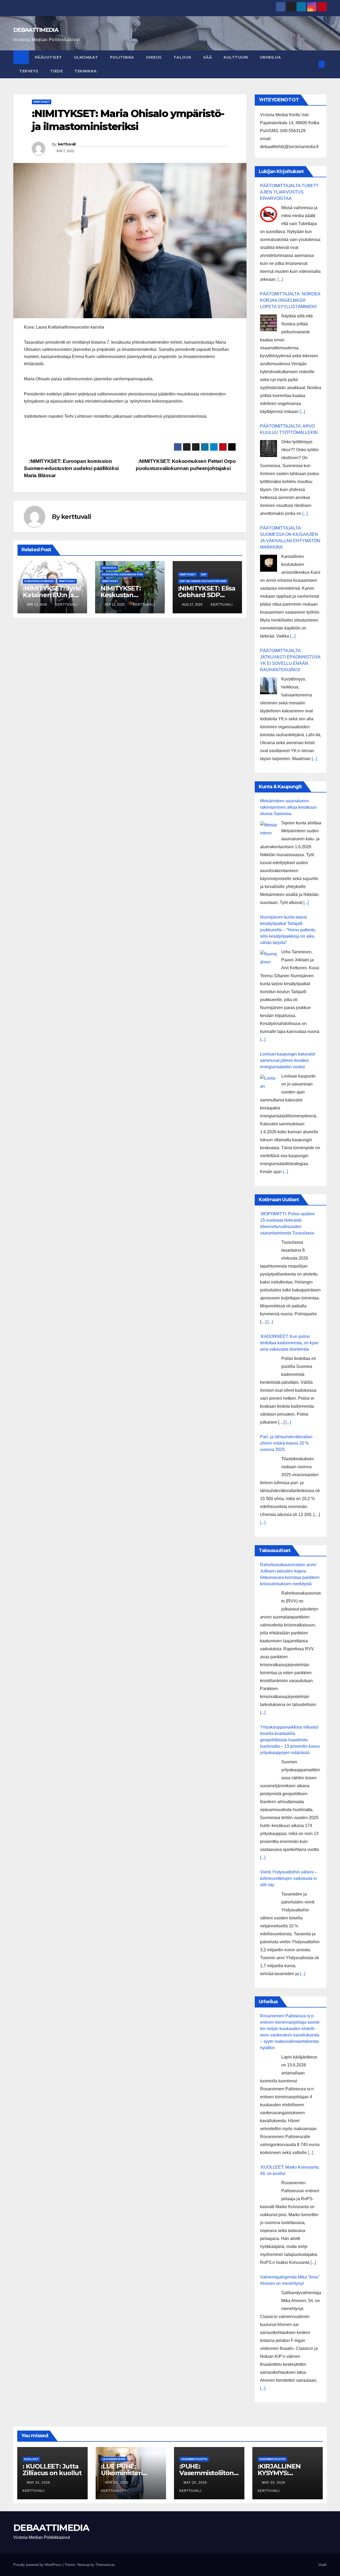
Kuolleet (31, 2459)
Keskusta (109, 568)
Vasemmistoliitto (194, 2459)
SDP (204, 574)
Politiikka (122, 57)
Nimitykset (42, 102)
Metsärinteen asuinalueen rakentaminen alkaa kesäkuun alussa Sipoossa (288, 807)
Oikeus (154, 57)
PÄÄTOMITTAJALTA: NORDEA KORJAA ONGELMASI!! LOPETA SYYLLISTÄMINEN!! (290, 300)
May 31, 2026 (39, 2483)
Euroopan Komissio (39, 581)
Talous (182, 57)
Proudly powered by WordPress (38, 2565)
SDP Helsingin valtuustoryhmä (203, 581)
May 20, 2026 (196, 2483)
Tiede (57, 71)
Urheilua (270, 57)
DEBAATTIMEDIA (36, 30)
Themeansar (105, 2565)
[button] (313, 64)
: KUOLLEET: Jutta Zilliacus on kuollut (52, 2470)
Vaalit (322, 2565)
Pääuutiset (48, 57)
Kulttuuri (236, 57)
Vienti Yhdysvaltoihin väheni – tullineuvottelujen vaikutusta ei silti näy (289, 1878)
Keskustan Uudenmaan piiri (122, 574)
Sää (208, 57)
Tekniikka (86, 71)
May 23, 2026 (117, 2483)
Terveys (29, 71)
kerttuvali (67, 144)
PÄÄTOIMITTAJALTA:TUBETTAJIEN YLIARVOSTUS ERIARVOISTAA (289, 192)
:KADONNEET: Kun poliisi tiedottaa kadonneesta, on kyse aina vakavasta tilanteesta (289, 1343)
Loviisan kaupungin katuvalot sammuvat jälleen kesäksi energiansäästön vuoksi (288, 1060)
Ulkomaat (86, 57)
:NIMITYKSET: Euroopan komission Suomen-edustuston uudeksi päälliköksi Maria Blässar (71, 468)
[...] (280, 279)
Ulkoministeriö (114, 2459)
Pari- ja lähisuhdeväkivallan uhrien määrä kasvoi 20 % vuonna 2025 (286, 1443)
